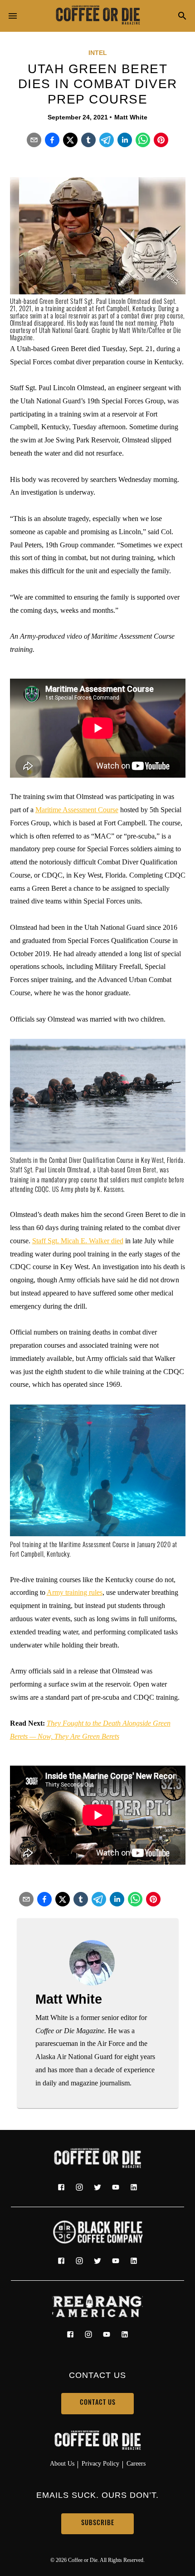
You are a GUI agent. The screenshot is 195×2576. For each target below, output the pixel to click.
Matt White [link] (131, 117)
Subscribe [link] (98, 2524)
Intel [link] (98, 53)
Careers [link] (136, 2463)
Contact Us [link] (98, 2403)
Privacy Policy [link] (100, 2463)
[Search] (182, 17)
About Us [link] (62, 2463)
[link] (97, 16)
